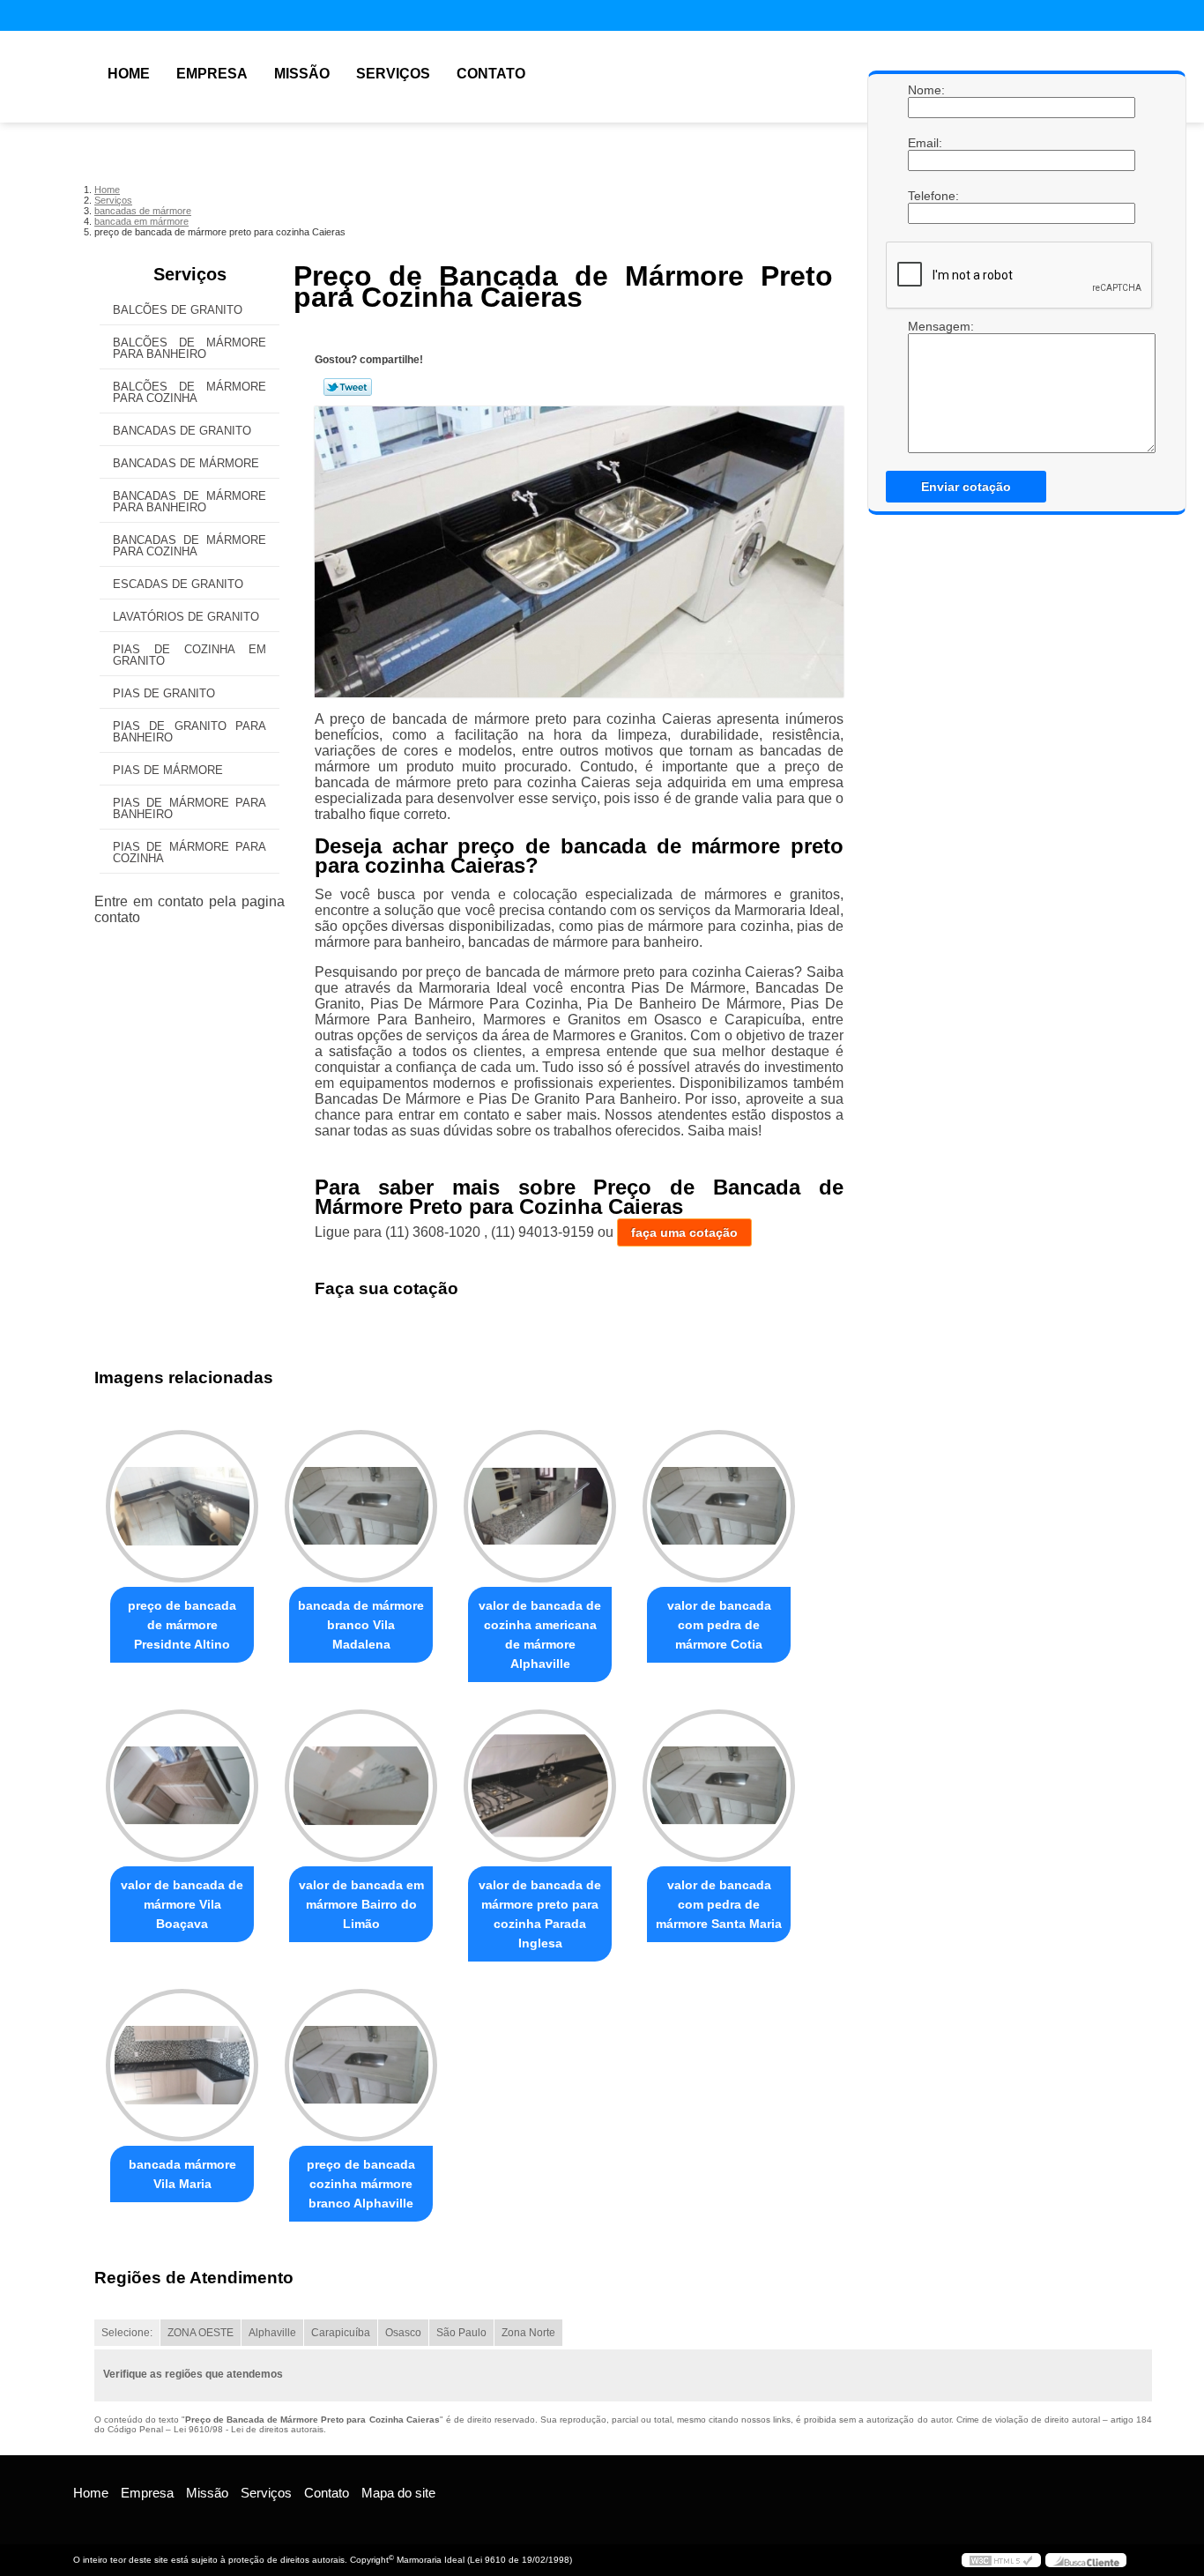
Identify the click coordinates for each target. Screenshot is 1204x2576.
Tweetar (348, 387)
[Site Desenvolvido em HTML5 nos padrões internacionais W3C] (1001, 2560)
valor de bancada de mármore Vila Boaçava (182, 1904)
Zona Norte (528, 2333)
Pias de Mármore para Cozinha (190, 852)
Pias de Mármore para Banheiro (190, 808)
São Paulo (461, 2333)
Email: (925, 143)
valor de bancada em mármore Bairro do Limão (361, 1904)
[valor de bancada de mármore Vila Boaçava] (182, 1786)
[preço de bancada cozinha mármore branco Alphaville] (361, 2065)
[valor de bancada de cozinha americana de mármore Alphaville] (540, 1506)
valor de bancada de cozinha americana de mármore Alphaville (540, 1634)
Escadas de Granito (178, 584)
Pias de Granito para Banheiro (190, 732)
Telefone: (925, 196)
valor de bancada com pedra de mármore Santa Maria (719, 1904)
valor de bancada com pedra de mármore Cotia (719, 1625)
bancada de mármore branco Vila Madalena (361, 1625)
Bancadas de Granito (182, 431)
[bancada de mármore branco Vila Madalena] (361, 1506)
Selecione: (127, 2333)
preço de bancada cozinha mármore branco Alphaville (361, 2184)
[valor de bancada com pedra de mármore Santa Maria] (719, 1786)
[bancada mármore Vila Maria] (182, 2065)
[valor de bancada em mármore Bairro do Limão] (361, 1786)
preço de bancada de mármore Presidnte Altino (182, 1625)
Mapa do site (398, 2493)
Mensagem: (925, 326)
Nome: (925, 90)
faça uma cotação (684, 1232)
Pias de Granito (164, 693)
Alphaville (272, 2333)
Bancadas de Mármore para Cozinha (190, 546)
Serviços (393, 74)
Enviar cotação (966, 487)
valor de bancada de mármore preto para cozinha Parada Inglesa (540, 1914)
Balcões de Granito (178, 310)
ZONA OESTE (201, 2333)
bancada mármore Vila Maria (182, 2174)
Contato (491, 74)
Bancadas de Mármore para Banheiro (190, 502)
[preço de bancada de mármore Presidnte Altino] (182, 1506)
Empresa (212, 74)
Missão (302, 74)
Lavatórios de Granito (186, 617)
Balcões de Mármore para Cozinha (190, 392)
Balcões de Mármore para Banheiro (190, 348)
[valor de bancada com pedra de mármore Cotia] (719, 1506)
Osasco (403, 2333)
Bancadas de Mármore (186, 463)
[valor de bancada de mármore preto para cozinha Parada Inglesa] (540, 1786)
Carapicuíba (341, 2333)
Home (129, 74)
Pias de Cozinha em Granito (190, 655)
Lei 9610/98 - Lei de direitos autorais (249, 2429)
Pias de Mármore (168, 770)
